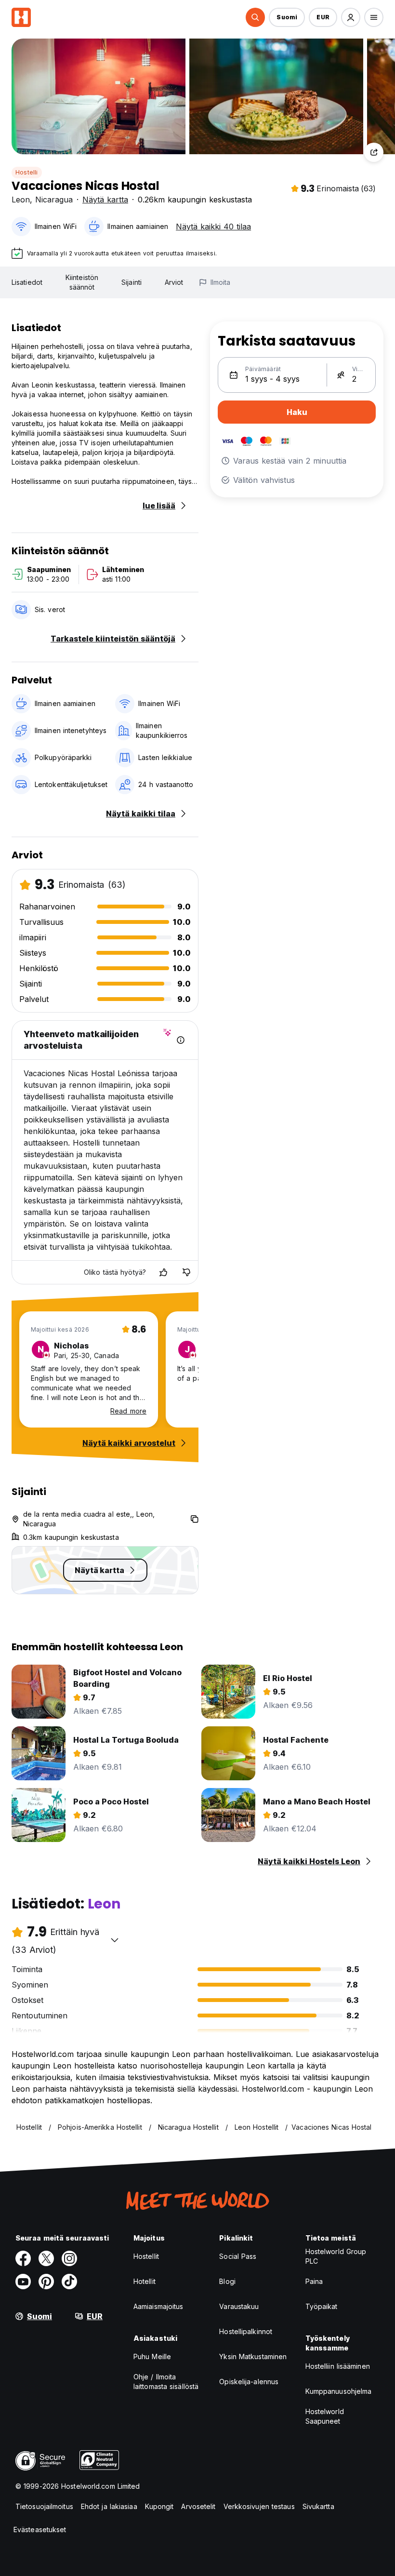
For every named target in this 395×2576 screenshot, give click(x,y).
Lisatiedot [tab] (27, 282)
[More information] (181, 1040)
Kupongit (159, 2506)
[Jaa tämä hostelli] (374, 152)
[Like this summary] (163, 1272)
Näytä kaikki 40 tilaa (213, 227)
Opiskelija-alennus (249, 2382)
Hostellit (146, 2256)
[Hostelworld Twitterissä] (46, 2258)
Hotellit (145, 2281)
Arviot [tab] (174, 282)
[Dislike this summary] (186, 1272)
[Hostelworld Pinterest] (46, 2282)
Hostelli (27, 172)
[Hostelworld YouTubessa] (23, 2282)
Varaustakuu (239, 2306)
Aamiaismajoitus (158, 2306)
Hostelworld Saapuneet (325, 2416)
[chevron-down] (115, 1940)
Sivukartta (318, 2506)
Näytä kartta (105, 200)
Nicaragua (54, 200)
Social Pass (238, 2256)
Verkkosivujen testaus (259, 2506)
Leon (21, 200)
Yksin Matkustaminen (253, 2356)
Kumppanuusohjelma (339, 2391)
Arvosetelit (198, 2506)
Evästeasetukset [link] (40, 2529)
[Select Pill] (255, 17)
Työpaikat (322, 2306)
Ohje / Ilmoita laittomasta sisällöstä (166, 2382)
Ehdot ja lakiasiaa (109, 2506)
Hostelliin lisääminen (338, 2366)
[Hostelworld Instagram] (69, 2258)
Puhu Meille (152, 2356)
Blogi (227, 2281)
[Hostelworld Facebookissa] (23, 2258)
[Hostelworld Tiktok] (69, 2282)
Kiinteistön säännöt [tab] (82, 282)
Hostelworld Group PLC (336, 2256)
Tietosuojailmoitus (44, 2506)
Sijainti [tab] (132, 282)
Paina (314, 2281)
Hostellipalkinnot (246, 2331)
